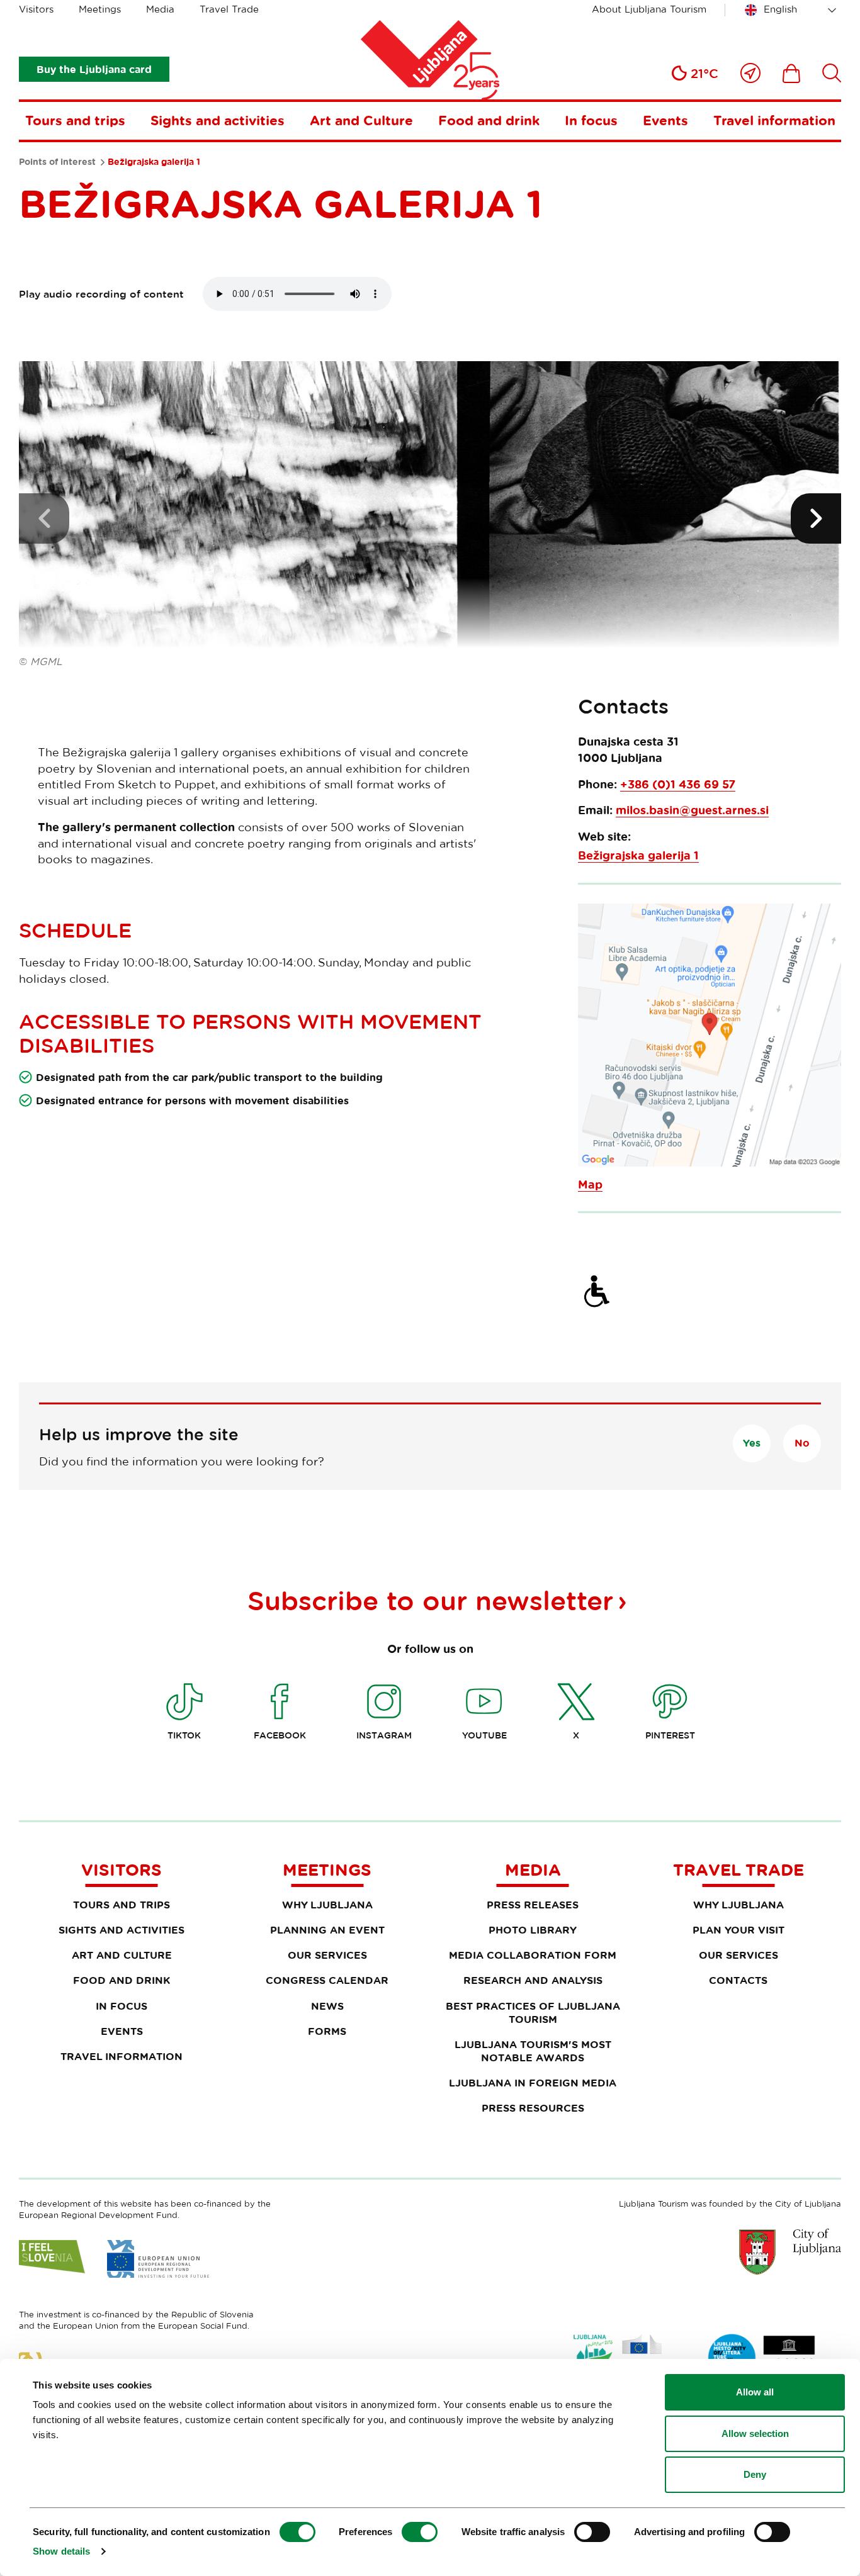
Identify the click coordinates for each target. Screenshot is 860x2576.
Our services (327, 1955)
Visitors (36, 9)
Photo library (533, 1930)
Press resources (533, 2108)
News (327, 2006)
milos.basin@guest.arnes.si (692, 810)
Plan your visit (738, 1930)
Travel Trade (229, 9)
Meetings (100, 9)
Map (590, 1184)
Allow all (755, 2392)
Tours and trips (75, 120)
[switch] (420, 2532)
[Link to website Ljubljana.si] (790, 2251)
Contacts (738, 1980)
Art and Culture (361, 120)
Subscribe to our (430, 1600)
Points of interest (57, 162)
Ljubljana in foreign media (533, 2083)
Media (160, 9)
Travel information (774, 120)
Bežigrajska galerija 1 (638, 855)
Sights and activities (218, 120)
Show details (61, 2551)
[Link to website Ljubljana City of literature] (762, 2358)
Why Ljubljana (327, 1905)
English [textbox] (780, 9)
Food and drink (489, 120)
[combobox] (793, 10)
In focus (591, 120)
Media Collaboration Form (533, 1955)
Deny (755, 2474)
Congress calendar (327, 1980)
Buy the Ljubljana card (94, 69)
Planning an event (327, 1930)
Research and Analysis (533, 1980)
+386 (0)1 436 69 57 (678, 784)
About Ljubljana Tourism (649, 9)
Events (665, 120)
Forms (327, 2031)
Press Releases (533, 1905)
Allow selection (755, 2433)
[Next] (816, 518)
